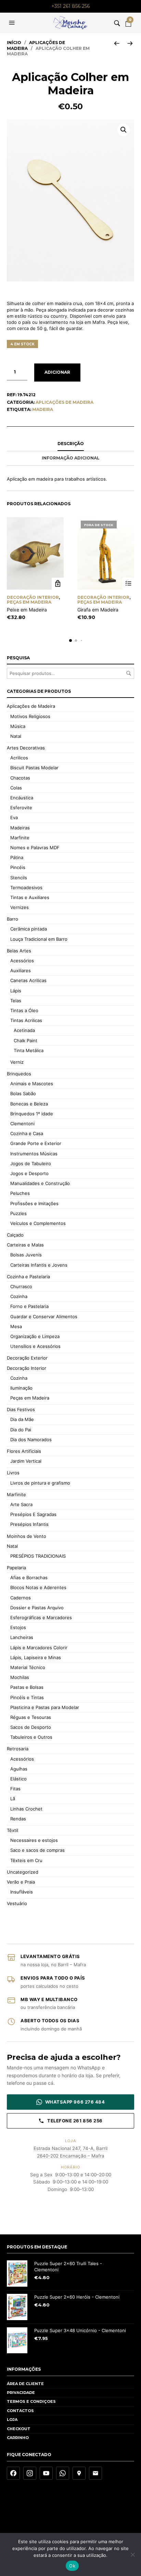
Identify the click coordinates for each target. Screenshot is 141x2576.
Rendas (18, 1819)
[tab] (70, 444)
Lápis (16, 991)
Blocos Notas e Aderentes (38, 1587)
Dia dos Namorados (31, 1439)
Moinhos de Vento (27, 1536)
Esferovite (21, 808)
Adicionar (57, 372)
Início (14, 43)
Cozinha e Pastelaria (28, 1277)
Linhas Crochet (26, 1809)
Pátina (17, 857)
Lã (13, 1799)
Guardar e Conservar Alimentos (44, 1317)
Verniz (17, 1062)
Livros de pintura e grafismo (40, 1483)
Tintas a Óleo (24, 1010)
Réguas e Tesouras (31, 1717)
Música (18, 726)
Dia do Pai (21, 1430)
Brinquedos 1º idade (32, 1114)
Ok (72, 2566)
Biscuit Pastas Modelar (34, 768)
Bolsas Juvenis (26, 1255)
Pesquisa (129, 673)
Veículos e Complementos (38, 1223)
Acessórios (22, 961)
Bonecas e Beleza (29, 1104)
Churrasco (21, 1286)
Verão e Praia (21, 1882)
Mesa (16, 1326)
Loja (12, 2420)
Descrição (71, 444)
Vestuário (17, 1903)
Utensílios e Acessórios (35, 1346)
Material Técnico (28, 1667)
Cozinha (19, 1296)
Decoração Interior (33, 597)
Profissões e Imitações (34, 1203)
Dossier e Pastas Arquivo (37, 1608)
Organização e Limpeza (35, 1336)
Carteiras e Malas (25, 1245)
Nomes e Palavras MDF (35, 848)
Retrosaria (18, 1749)
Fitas (15, 1789)
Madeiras (20, 828)
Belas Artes (19, 951)
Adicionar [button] (58, 584)
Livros (13, 1473)
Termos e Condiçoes (31, 2401)
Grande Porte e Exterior (36, 1143)
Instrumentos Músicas (34, 1154)
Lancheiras (22, 1637)
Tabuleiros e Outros (31, 1737)
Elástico (18, 1779)
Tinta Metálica (29, 1050)
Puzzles (18, 1213)
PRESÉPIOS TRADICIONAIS (38, 1556)
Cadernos (21, 1598)
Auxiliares (21, 970)
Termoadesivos (26, 887)
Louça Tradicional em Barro (39, 939)
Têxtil (12, 1830)
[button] (13, 23)
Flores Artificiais (24, 1451)
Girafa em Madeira (98, 610)
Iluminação (21, 1388)
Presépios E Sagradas (33, 1514)
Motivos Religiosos (30, 716)
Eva (14, 817)
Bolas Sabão (23, 1093)
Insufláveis (22, 1892)
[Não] (132, 2554)
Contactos (20, 2411)
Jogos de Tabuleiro (31, 1163)
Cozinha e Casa (27, 1133)
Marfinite (20, 838)
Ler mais (128, 584)
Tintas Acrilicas (26, 1020)
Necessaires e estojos (34, 1840)
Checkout (19, 2429)
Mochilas (20, 1677)
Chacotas (20, 778)
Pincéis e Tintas (27, 1697)
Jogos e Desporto (29, 1173)
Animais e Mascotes (32, 1084)
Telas (16, 1001)
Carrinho (18, 2438)
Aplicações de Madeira (65, 402)
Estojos (18, 1627)
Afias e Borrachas (29, 1578)
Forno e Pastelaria (29, 1306)
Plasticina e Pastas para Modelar (45, 1707)
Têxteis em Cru (26, 1860)
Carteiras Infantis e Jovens (39, 1265)
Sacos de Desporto (31, 1727)
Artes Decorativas (26, 748)
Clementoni (22, 1124)
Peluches (20, 1193)
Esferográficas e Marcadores (41, 1617)
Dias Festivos (21, 1409)
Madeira (43, 409)
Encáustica (22, 798)
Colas (16, 788)
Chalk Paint (25, 1041)
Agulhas (19, 1769)
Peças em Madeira (29, 602)
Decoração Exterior (27, 1358)
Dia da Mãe (22, 1419)
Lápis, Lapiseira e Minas (36, 1657)
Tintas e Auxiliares (30, 897)
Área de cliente (25, 2384)
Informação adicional (71, 458)
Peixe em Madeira (27, 610)
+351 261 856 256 (70, 6)
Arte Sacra (21, 1504)
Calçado (15, 1235)
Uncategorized (23, 1872)
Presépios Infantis (29, 1524)
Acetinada (24, 1030)
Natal (16, 736)
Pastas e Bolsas (27, 1687)
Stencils (19, 878)
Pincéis (18, 867)
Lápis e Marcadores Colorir (39, 1648)
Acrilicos (19, 758)
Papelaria (16, 1568)
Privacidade (21, 2393)
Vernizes (20, 907)
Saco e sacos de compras (37, 1850)
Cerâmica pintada (29, 929)
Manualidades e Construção (40, 1183)
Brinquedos (19, 1074)
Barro (12, 919)
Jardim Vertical (26, 1461)
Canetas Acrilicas (28, 980)
